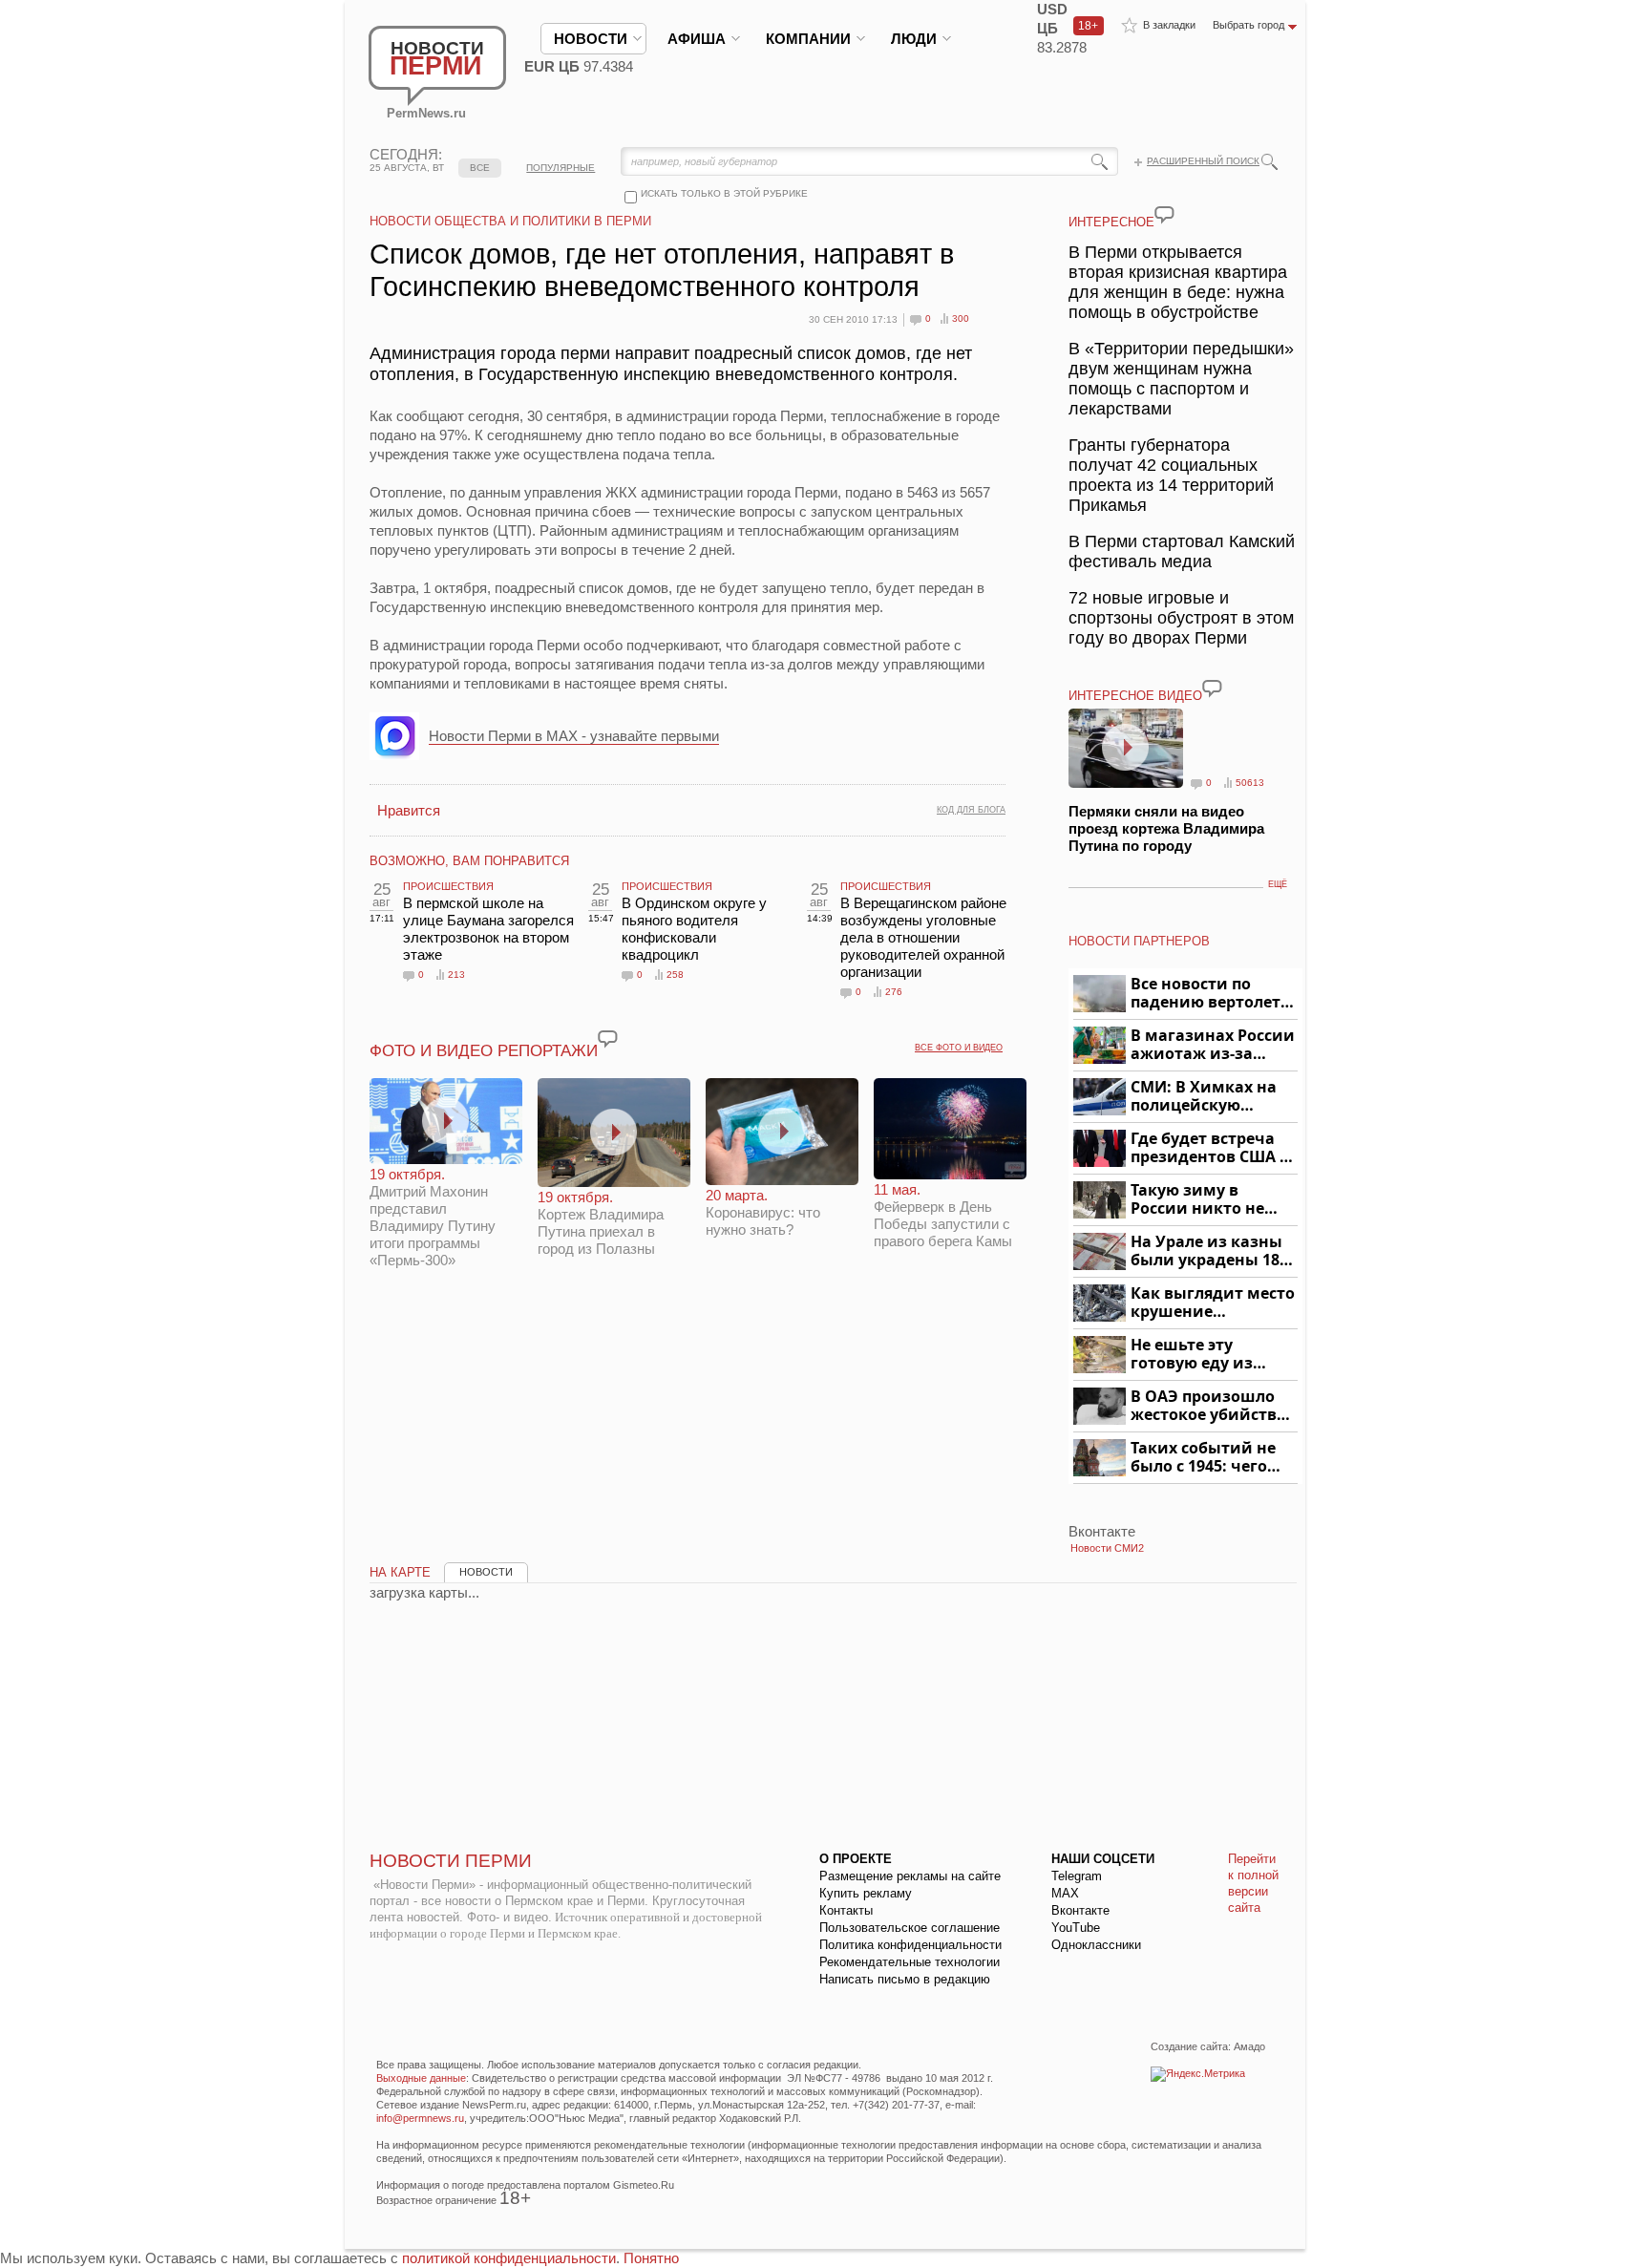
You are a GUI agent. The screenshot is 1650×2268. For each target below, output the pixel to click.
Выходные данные (421, 2078)
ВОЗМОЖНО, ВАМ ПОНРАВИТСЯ (469, 861)
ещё (1278, 884)
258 (675, 975)
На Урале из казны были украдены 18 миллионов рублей (1208, 1251)
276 (894, 992)
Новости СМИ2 (1107, 1548)
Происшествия (448, 886)
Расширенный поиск (1203, 161)
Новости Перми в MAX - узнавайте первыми (574, 736)
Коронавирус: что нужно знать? (763, 1212)
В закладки (1169, 25)
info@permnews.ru (420, 2118)
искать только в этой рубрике (724, 193)
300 (961, 318)
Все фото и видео (959, 1048)
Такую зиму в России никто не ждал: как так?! (1197, 1200)
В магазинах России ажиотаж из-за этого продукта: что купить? (1213, 1045)
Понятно (651, 2258)
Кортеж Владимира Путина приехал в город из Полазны (601, 1223)
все (480, 168)
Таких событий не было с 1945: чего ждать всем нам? (1203, 1458)
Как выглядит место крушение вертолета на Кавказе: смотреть (1213, 1303)
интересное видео (1135, 696)
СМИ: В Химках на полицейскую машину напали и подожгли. (1205, 1097)
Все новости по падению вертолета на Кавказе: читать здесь (1210, 994)
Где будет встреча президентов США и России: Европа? (1211, 1148)
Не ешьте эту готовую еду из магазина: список (1203, 1355)
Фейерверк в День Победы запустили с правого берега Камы (943, 1215)
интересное (1111, 222)
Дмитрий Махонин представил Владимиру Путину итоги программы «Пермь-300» (433, 1217)
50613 (1250, 783)
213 (456, 975)
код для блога (971, 810)
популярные (561, 168)
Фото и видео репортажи (484, 1051)
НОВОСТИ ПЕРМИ (451, 1861)
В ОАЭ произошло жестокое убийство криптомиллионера (1211, 1406)
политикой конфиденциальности (509, 2258)
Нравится (409, 810)
